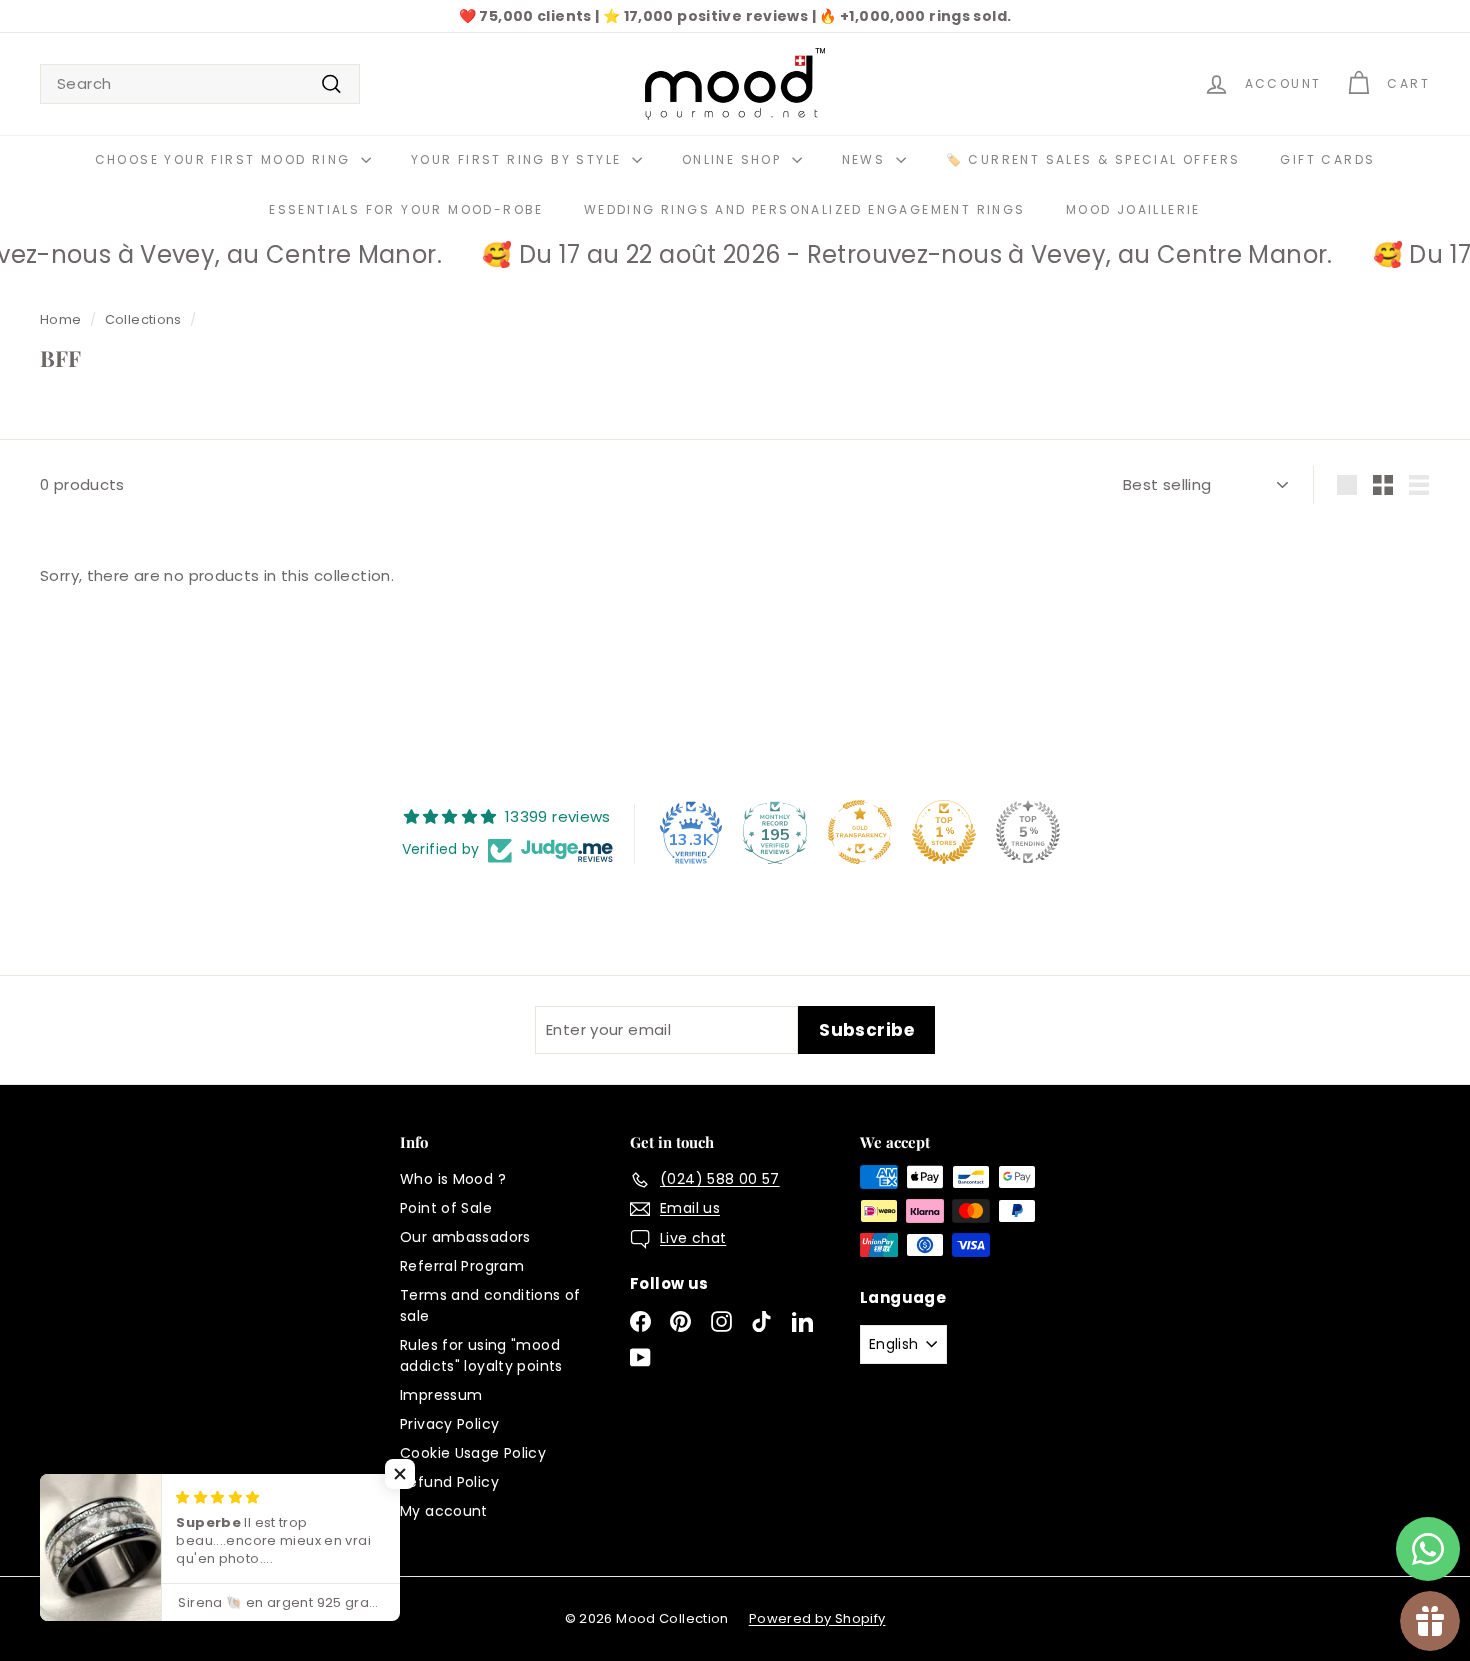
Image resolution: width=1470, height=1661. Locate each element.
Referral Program (462, 1266)
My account (444, 1511)
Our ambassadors (465, 1237)
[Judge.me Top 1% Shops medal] (944, 832)
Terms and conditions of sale (490, 1305)
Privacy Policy (449, 1424)
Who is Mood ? (453, 1179)
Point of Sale (446, 1208)
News (866, 159)
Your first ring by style (519, 159)
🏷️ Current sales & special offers (1093, 159)
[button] (400, 1474)
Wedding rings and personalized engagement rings (805, 209)
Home (61, 319)
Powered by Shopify (817, 1618)
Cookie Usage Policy (473, 1453)
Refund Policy (449, 1482)
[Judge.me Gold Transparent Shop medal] (860, 832)
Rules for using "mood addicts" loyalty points (481, 1355)
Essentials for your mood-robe (406, 209)
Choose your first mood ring (225, 159)
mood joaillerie (1133, 209)
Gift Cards (1327, 159)
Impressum (441, 1395)
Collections (143, 319)
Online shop (734, 159)
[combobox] (200, 84)
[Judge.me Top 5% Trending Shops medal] (1028, 832)
